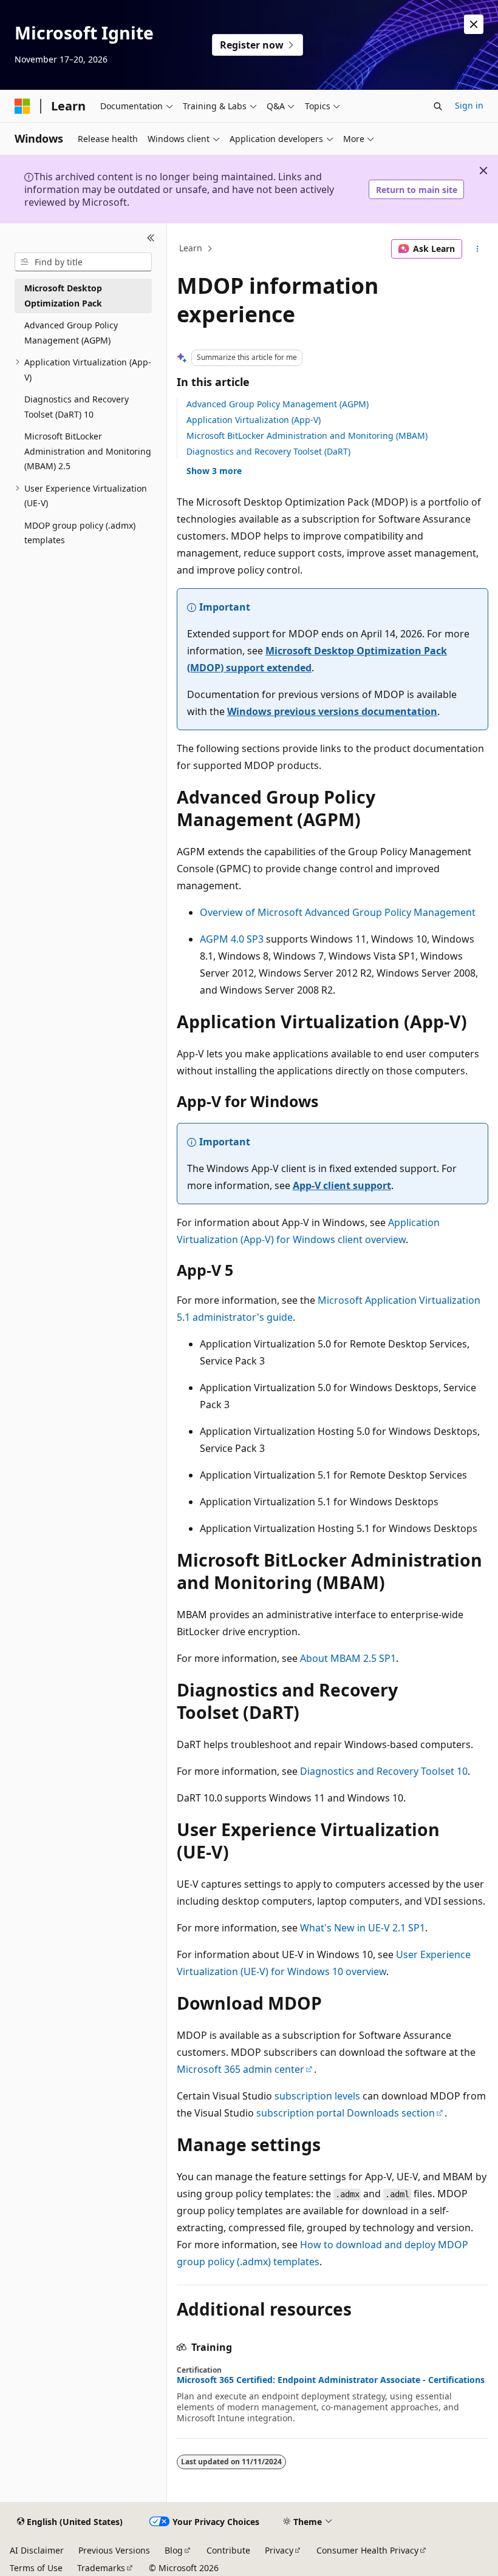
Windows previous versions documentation (332, 711)
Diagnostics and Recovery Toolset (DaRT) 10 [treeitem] (77, 407)
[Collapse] (151, 238)
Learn (191, 249)
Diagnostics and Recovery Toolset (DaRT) (268, 451)
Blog (174, 2550)
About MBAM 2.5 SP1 (348, 1658)
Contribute (228, 2550)
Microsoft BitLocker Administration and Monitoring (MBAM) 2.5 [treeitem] (88, 451)
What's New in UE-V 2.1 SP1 (363, 1928)
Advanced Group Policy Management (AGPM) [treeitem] (71, 333)
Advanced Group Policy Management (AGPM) (278, 404)
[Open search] (438, 106)
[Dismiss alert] (474, 24)
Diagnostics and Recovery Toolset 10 (384, 1771)
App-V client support (342, 1185)
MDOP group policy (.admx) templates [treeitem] (80, 533)
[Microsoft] (22, 106)
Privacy (279, 2550)
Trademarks (101, 2568)
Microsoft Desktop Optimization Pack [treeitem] (63, 296)
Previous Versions (114, 2550)
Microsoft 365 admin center (240, 2069)
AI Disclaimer (37, 2550)
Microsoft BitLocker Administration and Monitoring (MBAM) (307, 436)
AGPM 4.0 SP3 (232, 939)
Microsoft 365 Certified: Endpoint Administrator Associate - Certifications (331, 2380)
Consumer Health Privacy (367, 2550)
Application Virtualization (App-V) (254, 420)
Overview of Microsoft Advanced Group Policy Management (338, 912)
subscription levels (317, 2096)
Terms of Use (36, 2568)
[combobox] (83, 262)
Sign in (469, 105)
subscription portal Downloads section (346, 2113)
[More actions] (478, 249)
